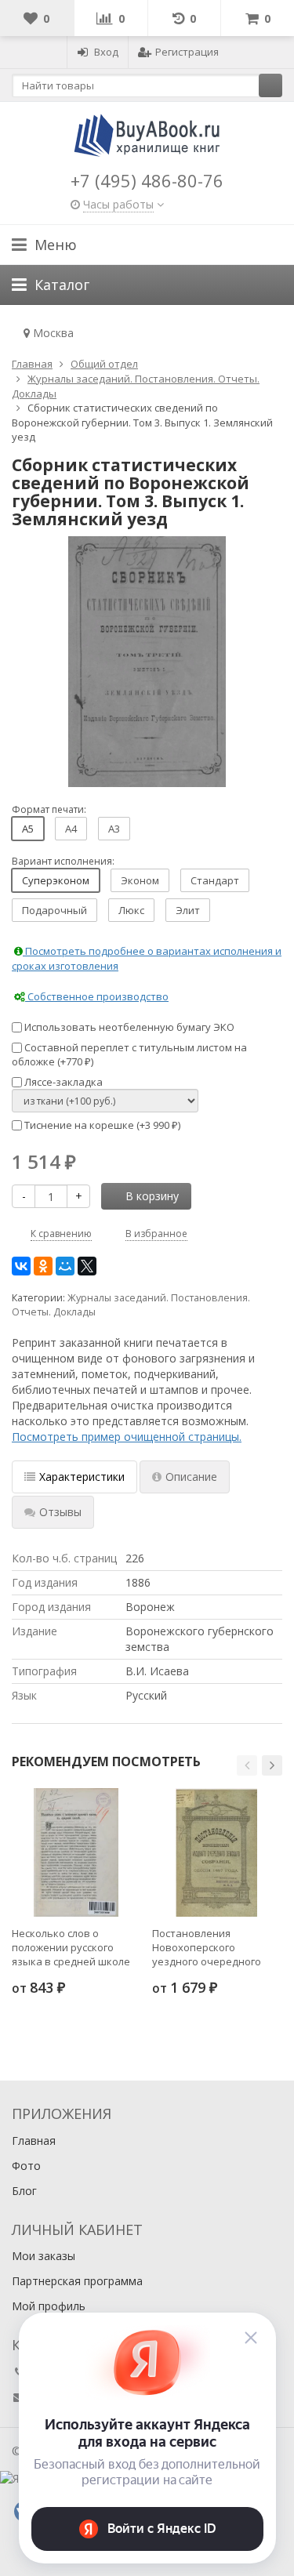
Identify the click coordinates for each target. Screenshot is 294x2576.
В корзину (152, 1196)
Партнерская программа (77, 2281)
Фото (26, 2166)
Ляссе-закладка (62, 1082)
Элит (188, 910)
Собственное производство (97, 996)
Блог (24, 2191)
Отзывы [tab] (60, 1512)
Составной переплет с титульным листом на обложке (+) (129, 1055)
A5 (28, 829)
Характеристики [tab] (82, 1477)
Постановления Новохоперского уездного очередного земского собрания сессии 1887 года (207, 1947)
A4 (71, 829)
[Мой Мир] (65, 1266)
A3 (114, 829)
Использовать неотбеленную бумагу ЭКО (128, 1027)
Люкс (131, 910)
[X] (87, 1266)
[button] (247, 1765)
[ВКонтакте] (21, 1266)
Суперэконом (56, 880)
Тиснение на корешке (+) (101, 1125)
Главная (34, 2141)
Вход (106, 52)
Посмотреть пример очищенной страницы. (127, 1437)
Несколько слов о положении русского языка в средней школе (71, 1947)
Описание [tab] (191, 1477)
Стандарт (215, 880)
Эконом (140, 880)
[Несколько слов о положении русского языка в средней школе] (76, 1852)
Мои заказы (44, 2256)
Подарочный (54, 910)
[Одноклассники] (43, 1266)
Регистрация (187, 52)
